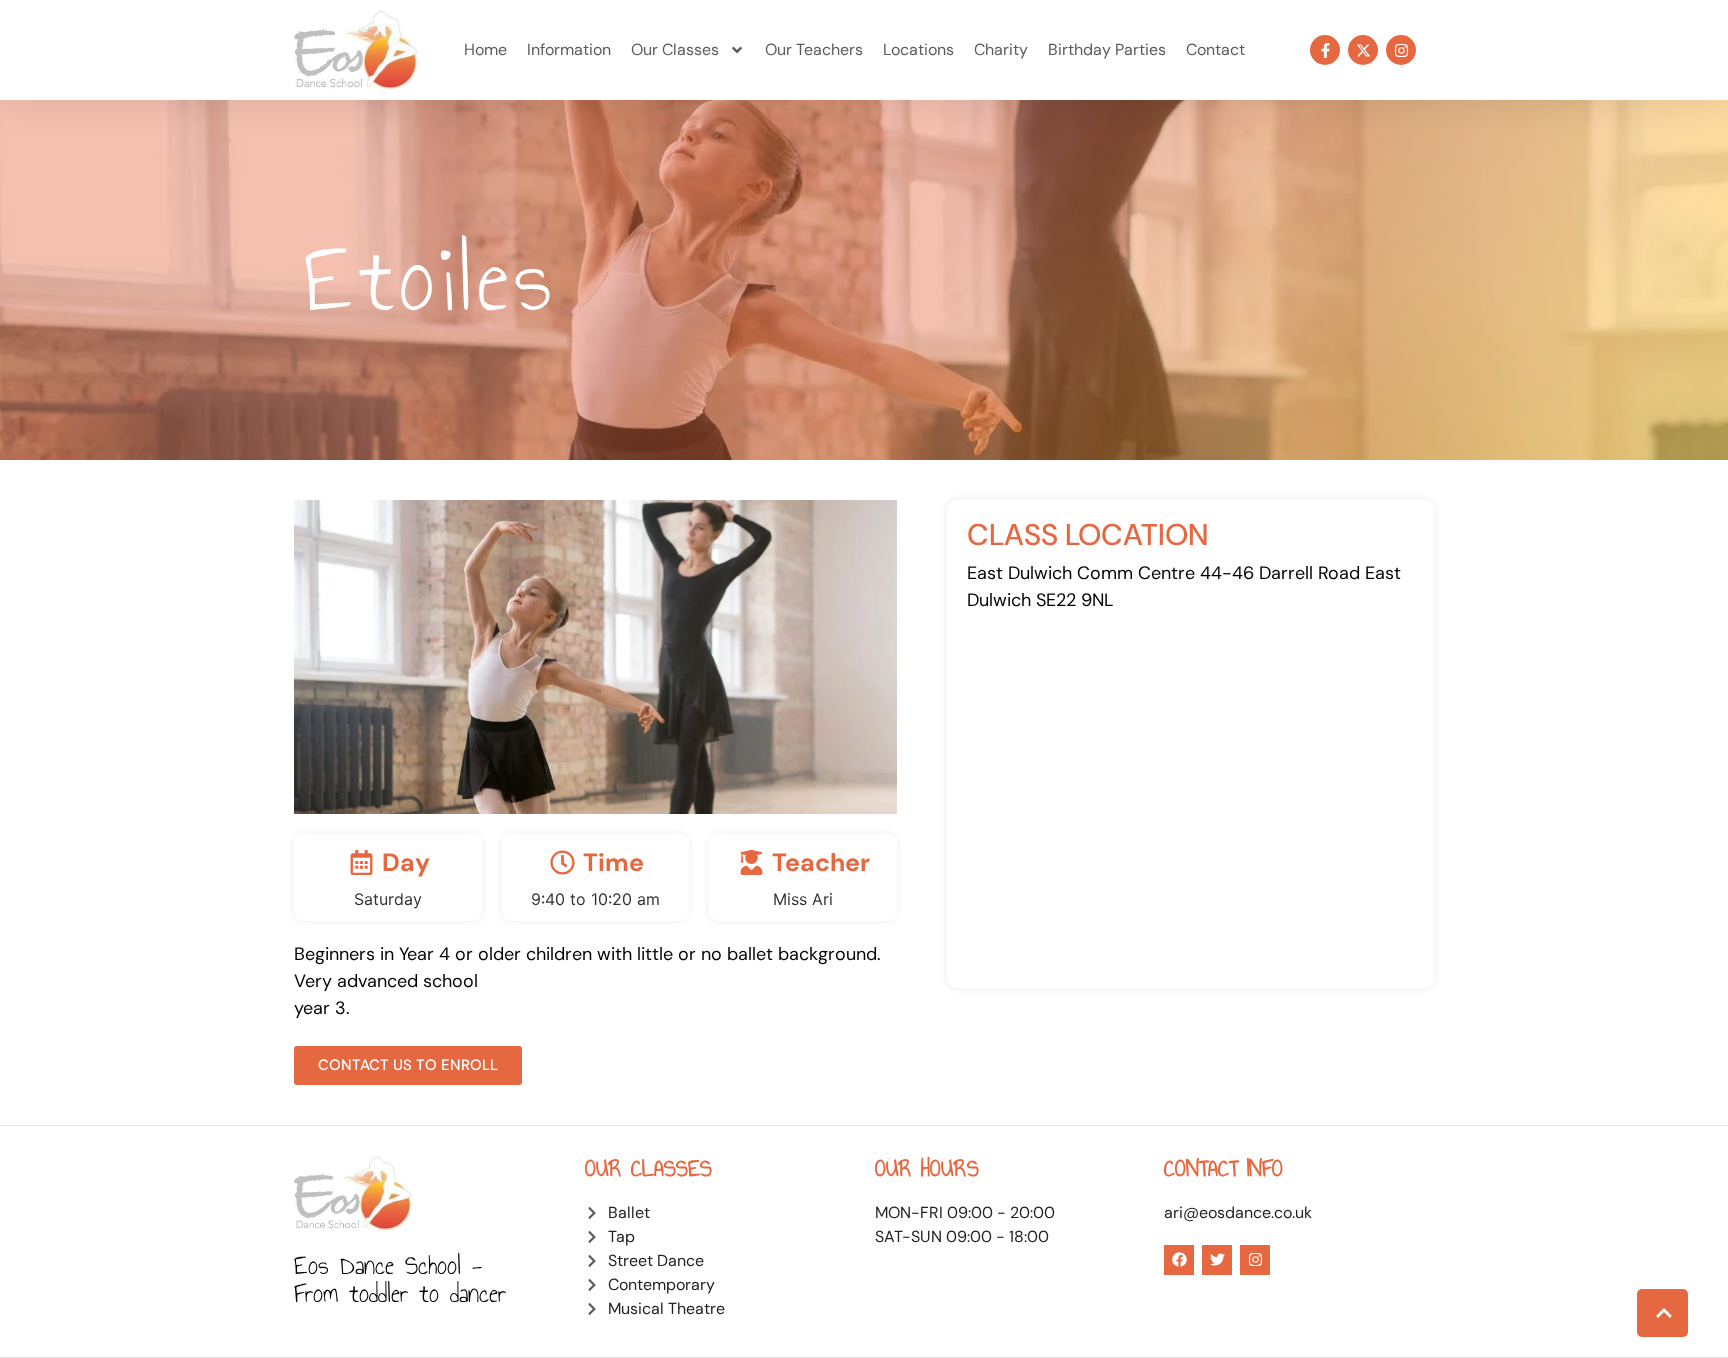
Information (569, 49)
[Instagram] (1401, 50)
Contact (1215, 49)
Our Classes (675, 49)
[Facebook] (1179, 1260)
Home (485, 49)
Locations (918, 49)
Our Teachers (814, 49)
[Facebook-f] (1325, 50)
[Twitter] (1217, 1260)
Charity (1001, 49)
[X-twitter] (1363, 50)
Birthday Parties (1107, 49)
